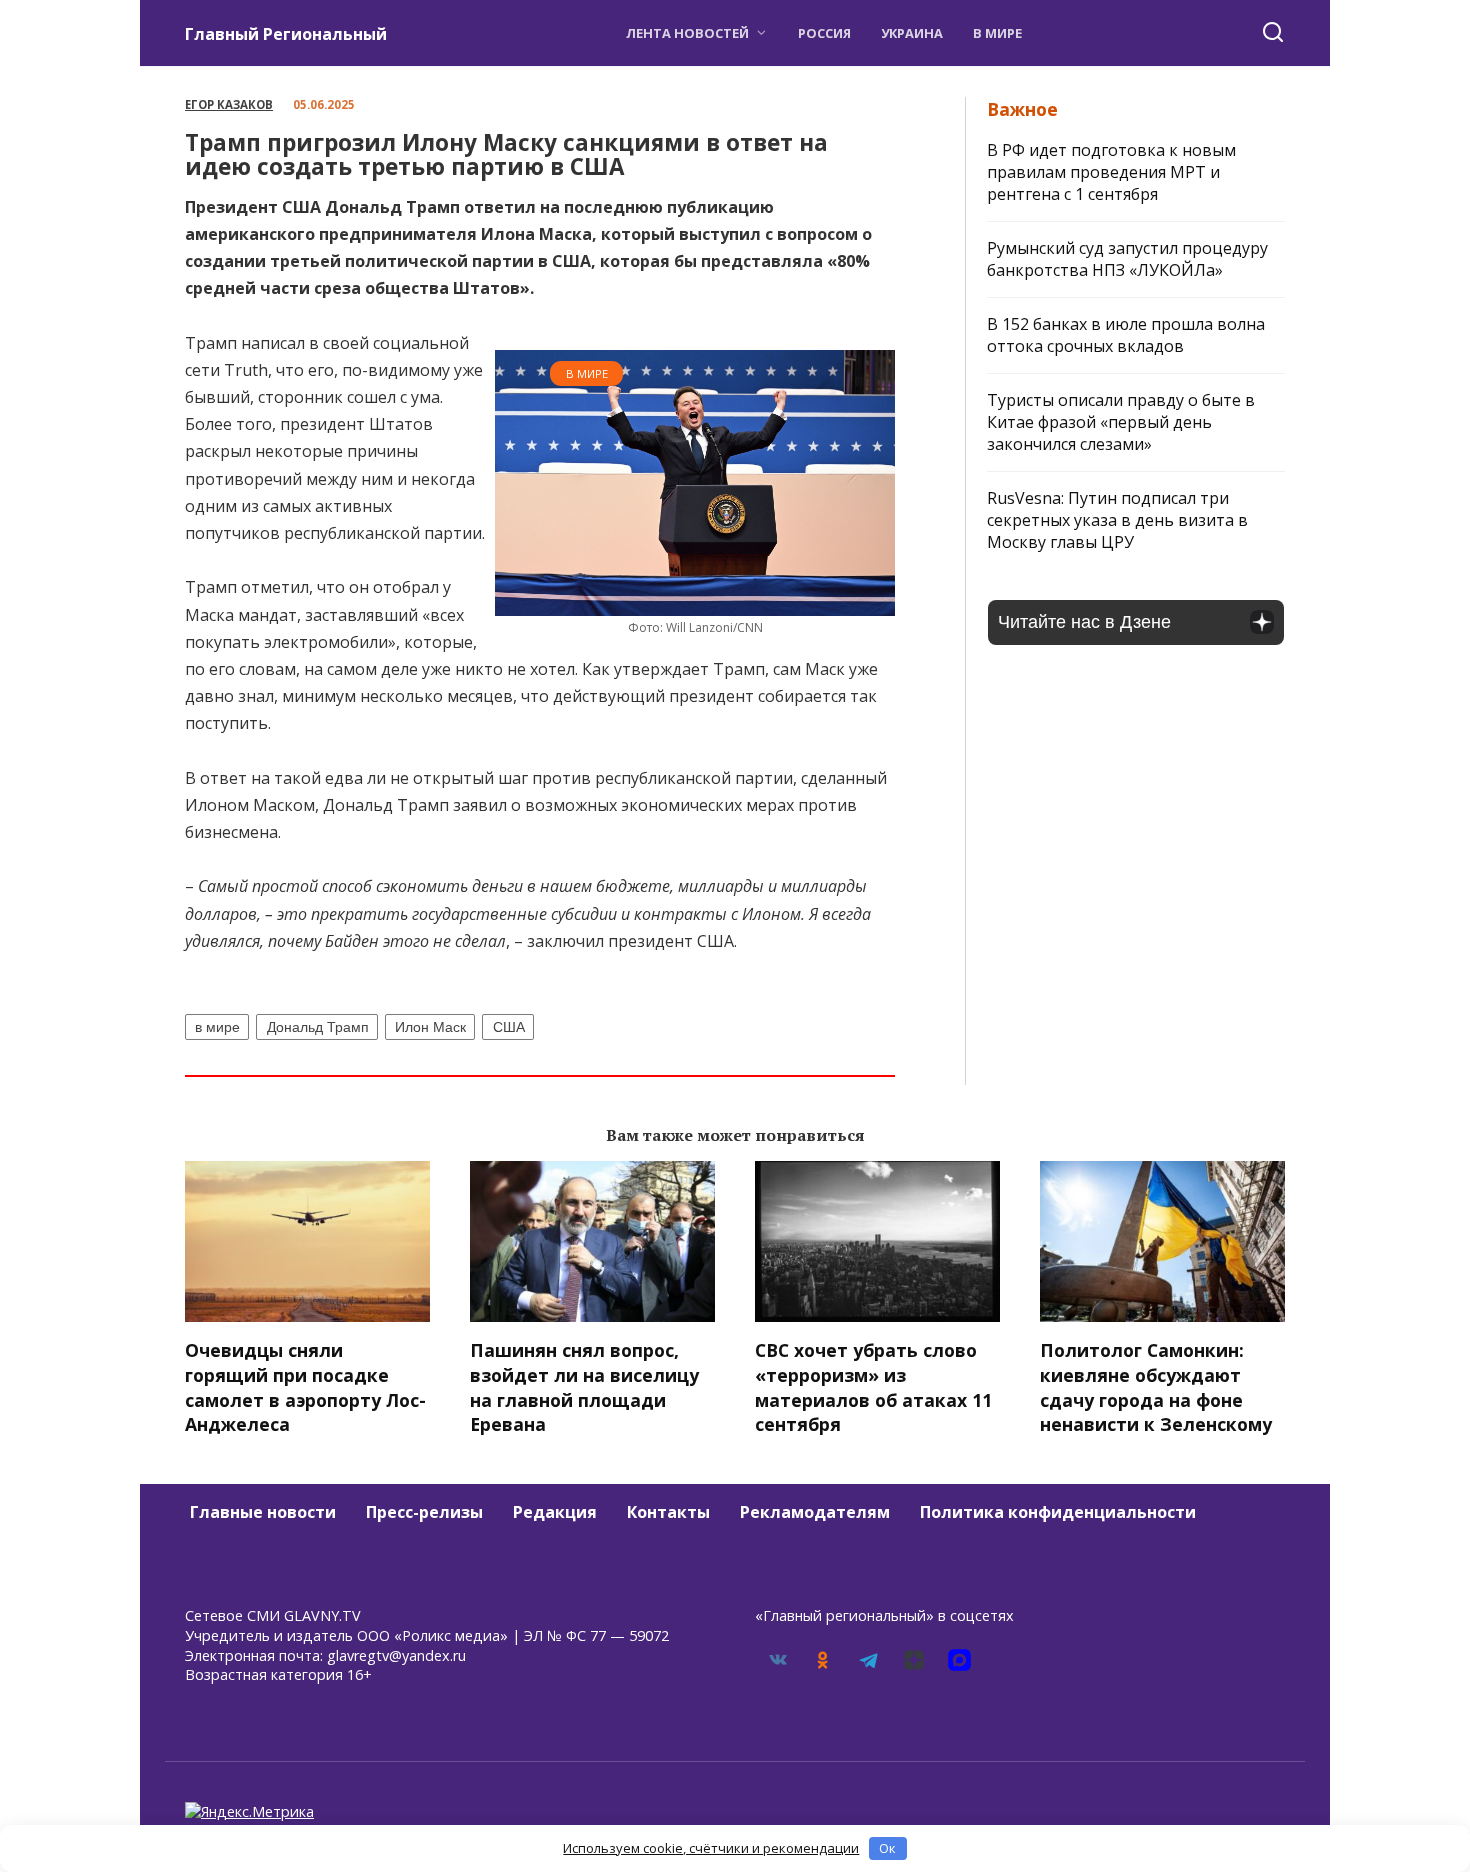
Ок (887, 1848)
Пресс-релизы (424, 1512)
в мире (217, 1027)
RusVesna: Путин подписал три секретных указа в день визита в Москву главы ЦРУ (1117, 520)
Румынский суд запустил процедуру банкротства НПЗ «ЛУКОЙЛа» (1127, 259)
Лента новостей (687, 33)
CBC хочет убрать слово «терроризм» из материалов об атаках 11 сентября (873, 1387)
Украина (912, 33)
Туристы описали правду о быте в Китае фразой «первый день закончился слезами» (1121, 422)
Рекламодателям (815, 1512)
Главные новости (263, 1512)
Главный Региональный (286, 34)
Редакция (555, 1512)
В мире (997, 33)
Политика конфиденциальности (1058, 1512)
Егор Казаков (229, 104)
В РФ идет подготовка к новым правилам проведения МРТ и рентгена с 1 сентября (1111, 172)
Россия (824, 33)
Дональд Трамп (318, 1027)
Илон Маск (430, 1027)
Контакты (668, 1512)
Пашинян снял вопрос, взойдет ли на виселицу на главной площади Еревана (584, 1387)
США (509, 1027)
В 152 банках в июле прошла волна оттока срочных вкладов (1126, 335)
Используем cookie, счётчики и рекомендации (711, 1848)
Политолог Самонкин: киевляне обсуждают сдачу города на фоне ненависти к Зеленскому (1156, 1387)
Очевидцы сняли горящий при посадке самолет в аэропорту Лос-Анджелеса (305, 1387)
